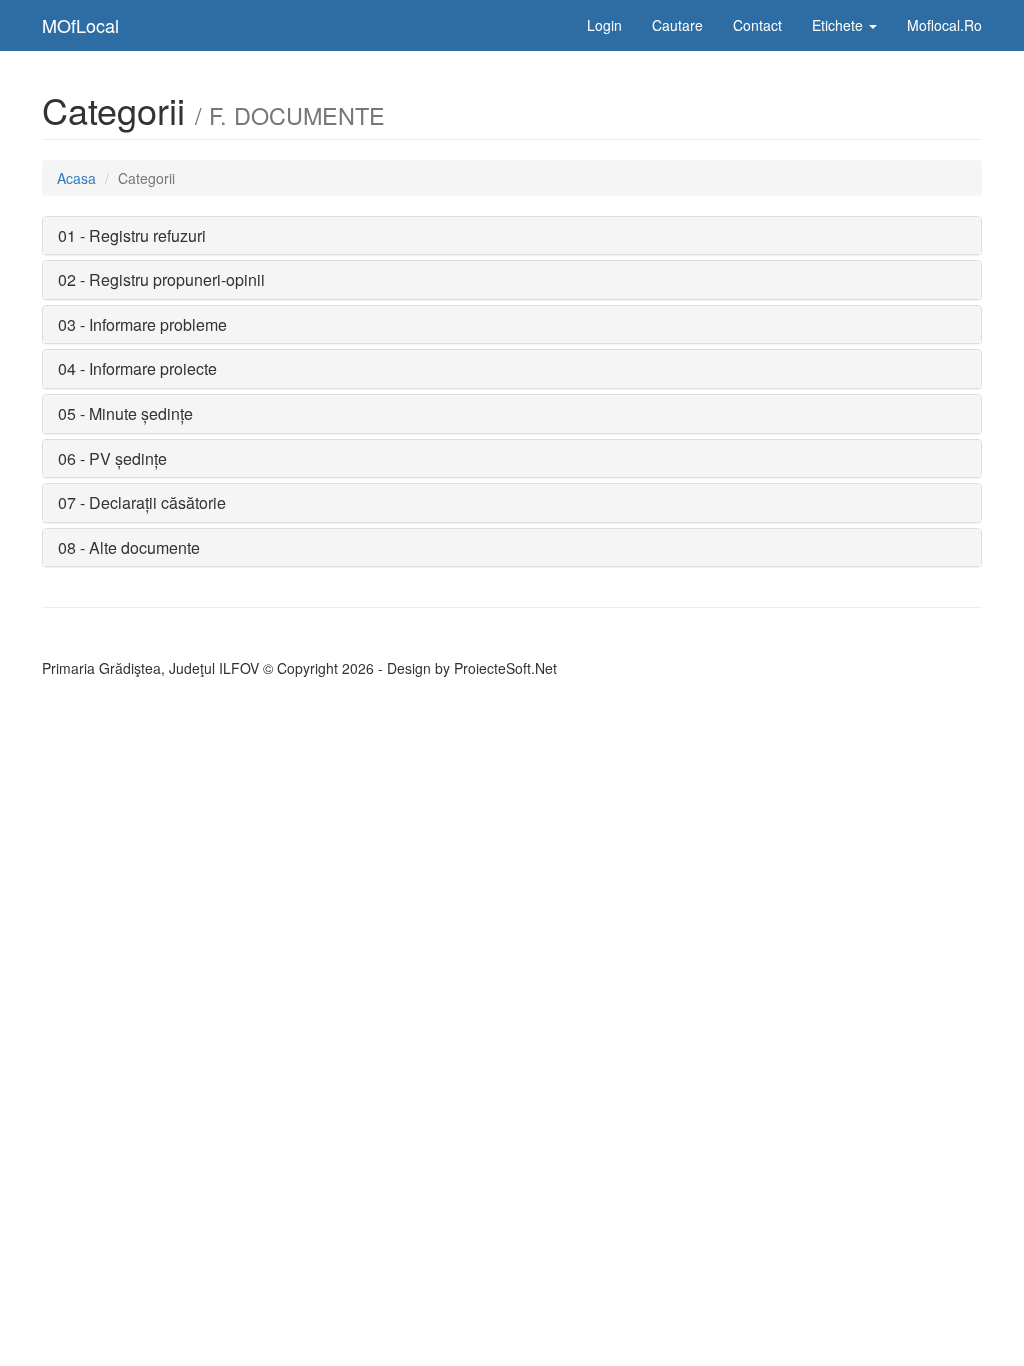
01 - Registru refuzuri (132, 235)
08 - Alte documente (129, 547)
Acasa (76, 178)
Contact (757, 25)
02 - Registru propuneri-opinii (161, 279)
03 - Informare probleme (142, 324)
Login (604, 25)
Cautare (677, 25)
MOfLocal (80, 25)
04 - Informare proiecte (137, 368)
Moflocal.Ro (944, 25)
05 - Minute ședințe (125, 413)
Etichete (839, 25)
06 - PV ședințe (112, 458)
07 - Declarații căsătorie (142, 502)
